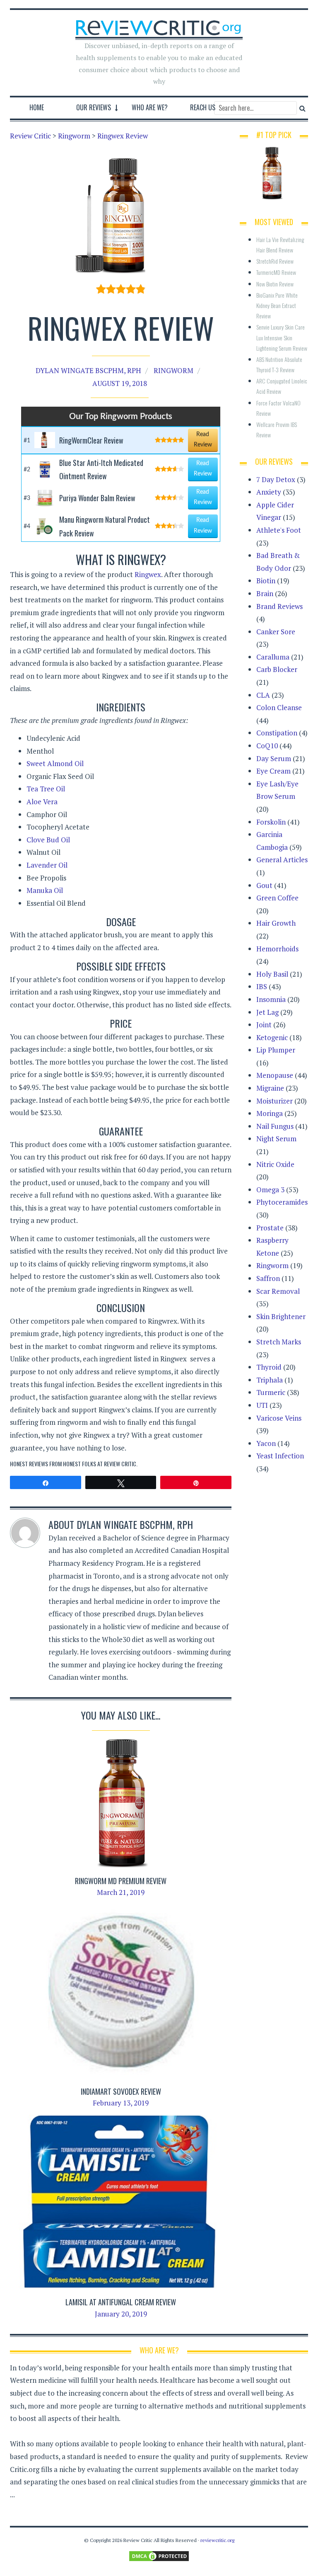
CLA (263, 695)
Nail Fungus (275, 1126)
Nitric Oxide (275, 1164)
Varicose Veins (279, 1418)
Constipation (277, 733)
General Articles (282, 860)
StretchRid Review (275, 261)
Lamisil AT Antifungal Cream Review (121, 2302)
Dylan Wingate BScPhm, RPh (88, 370)
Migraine (270, 1088)
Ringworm (173, 370)
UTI (262, 1405)
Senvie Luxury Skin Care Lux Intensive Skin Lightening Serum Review (282, 337)
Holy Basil (272, 974)
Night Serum (276, 1139)
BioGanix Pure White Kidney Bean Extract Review (278, 305)
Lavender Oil (47, 865)
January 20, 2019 (121, 2314)
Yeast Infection (280, 1456)
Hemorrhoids (277, 949)
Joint (264, 1025)
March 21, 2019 (121, 1892)
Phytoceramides (282, 1202)
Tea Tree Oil (46, 789)
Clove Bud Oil (48, 840)
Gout (264, 885)
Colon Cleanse (279, 707)
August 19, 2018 (120, 383)
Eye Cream (273, 771)
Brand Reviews (279, 606)
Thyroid (269, 1367)
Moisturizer (275, 1101)
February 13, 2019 (121, 2103)
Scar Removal (278, 1291)
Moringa (270, 1113)
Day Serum (274, 758)
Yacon (266, 1443)
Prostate (270, 1228)
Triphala (270, 1380)
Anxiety (269, 492)
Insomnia (271, 999)
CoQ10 (267, 746)
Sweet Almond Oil (55, 763)
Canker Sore (276, 632)
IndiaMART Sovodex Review (121, 2091)
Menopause (275, 1075)
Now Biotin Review (275, 284)
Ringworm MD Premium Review (121, 1881)
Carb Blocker (277, 669)
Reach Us (203, 107)
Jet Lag (267, 1012)
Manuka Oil (45, 890)
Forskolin (271, 822)
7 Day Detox (276, 479)
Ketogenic (272, 1037)
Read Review (203, 440)
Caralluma (273, 657)
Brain (265, 593)
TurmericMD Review (276, 272)
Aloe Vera (42, 802)
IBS (262, 986)
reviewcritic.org (217, 2540)
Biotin (266, 581)
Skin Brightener (281, 1316)
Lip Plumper (276, 1050)
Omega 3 (270, 1190)
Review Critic (120, 1464)
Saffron (268, 1278)
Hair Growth (276, 923)
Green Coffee (277, 898)
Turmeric (271, 1392)
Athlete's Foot (279, 530)
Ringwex (148, 574)
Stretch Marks (279, 1342)
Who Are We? (150, 107)
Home (37, 107)
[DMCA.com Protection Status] (159, 2555)
